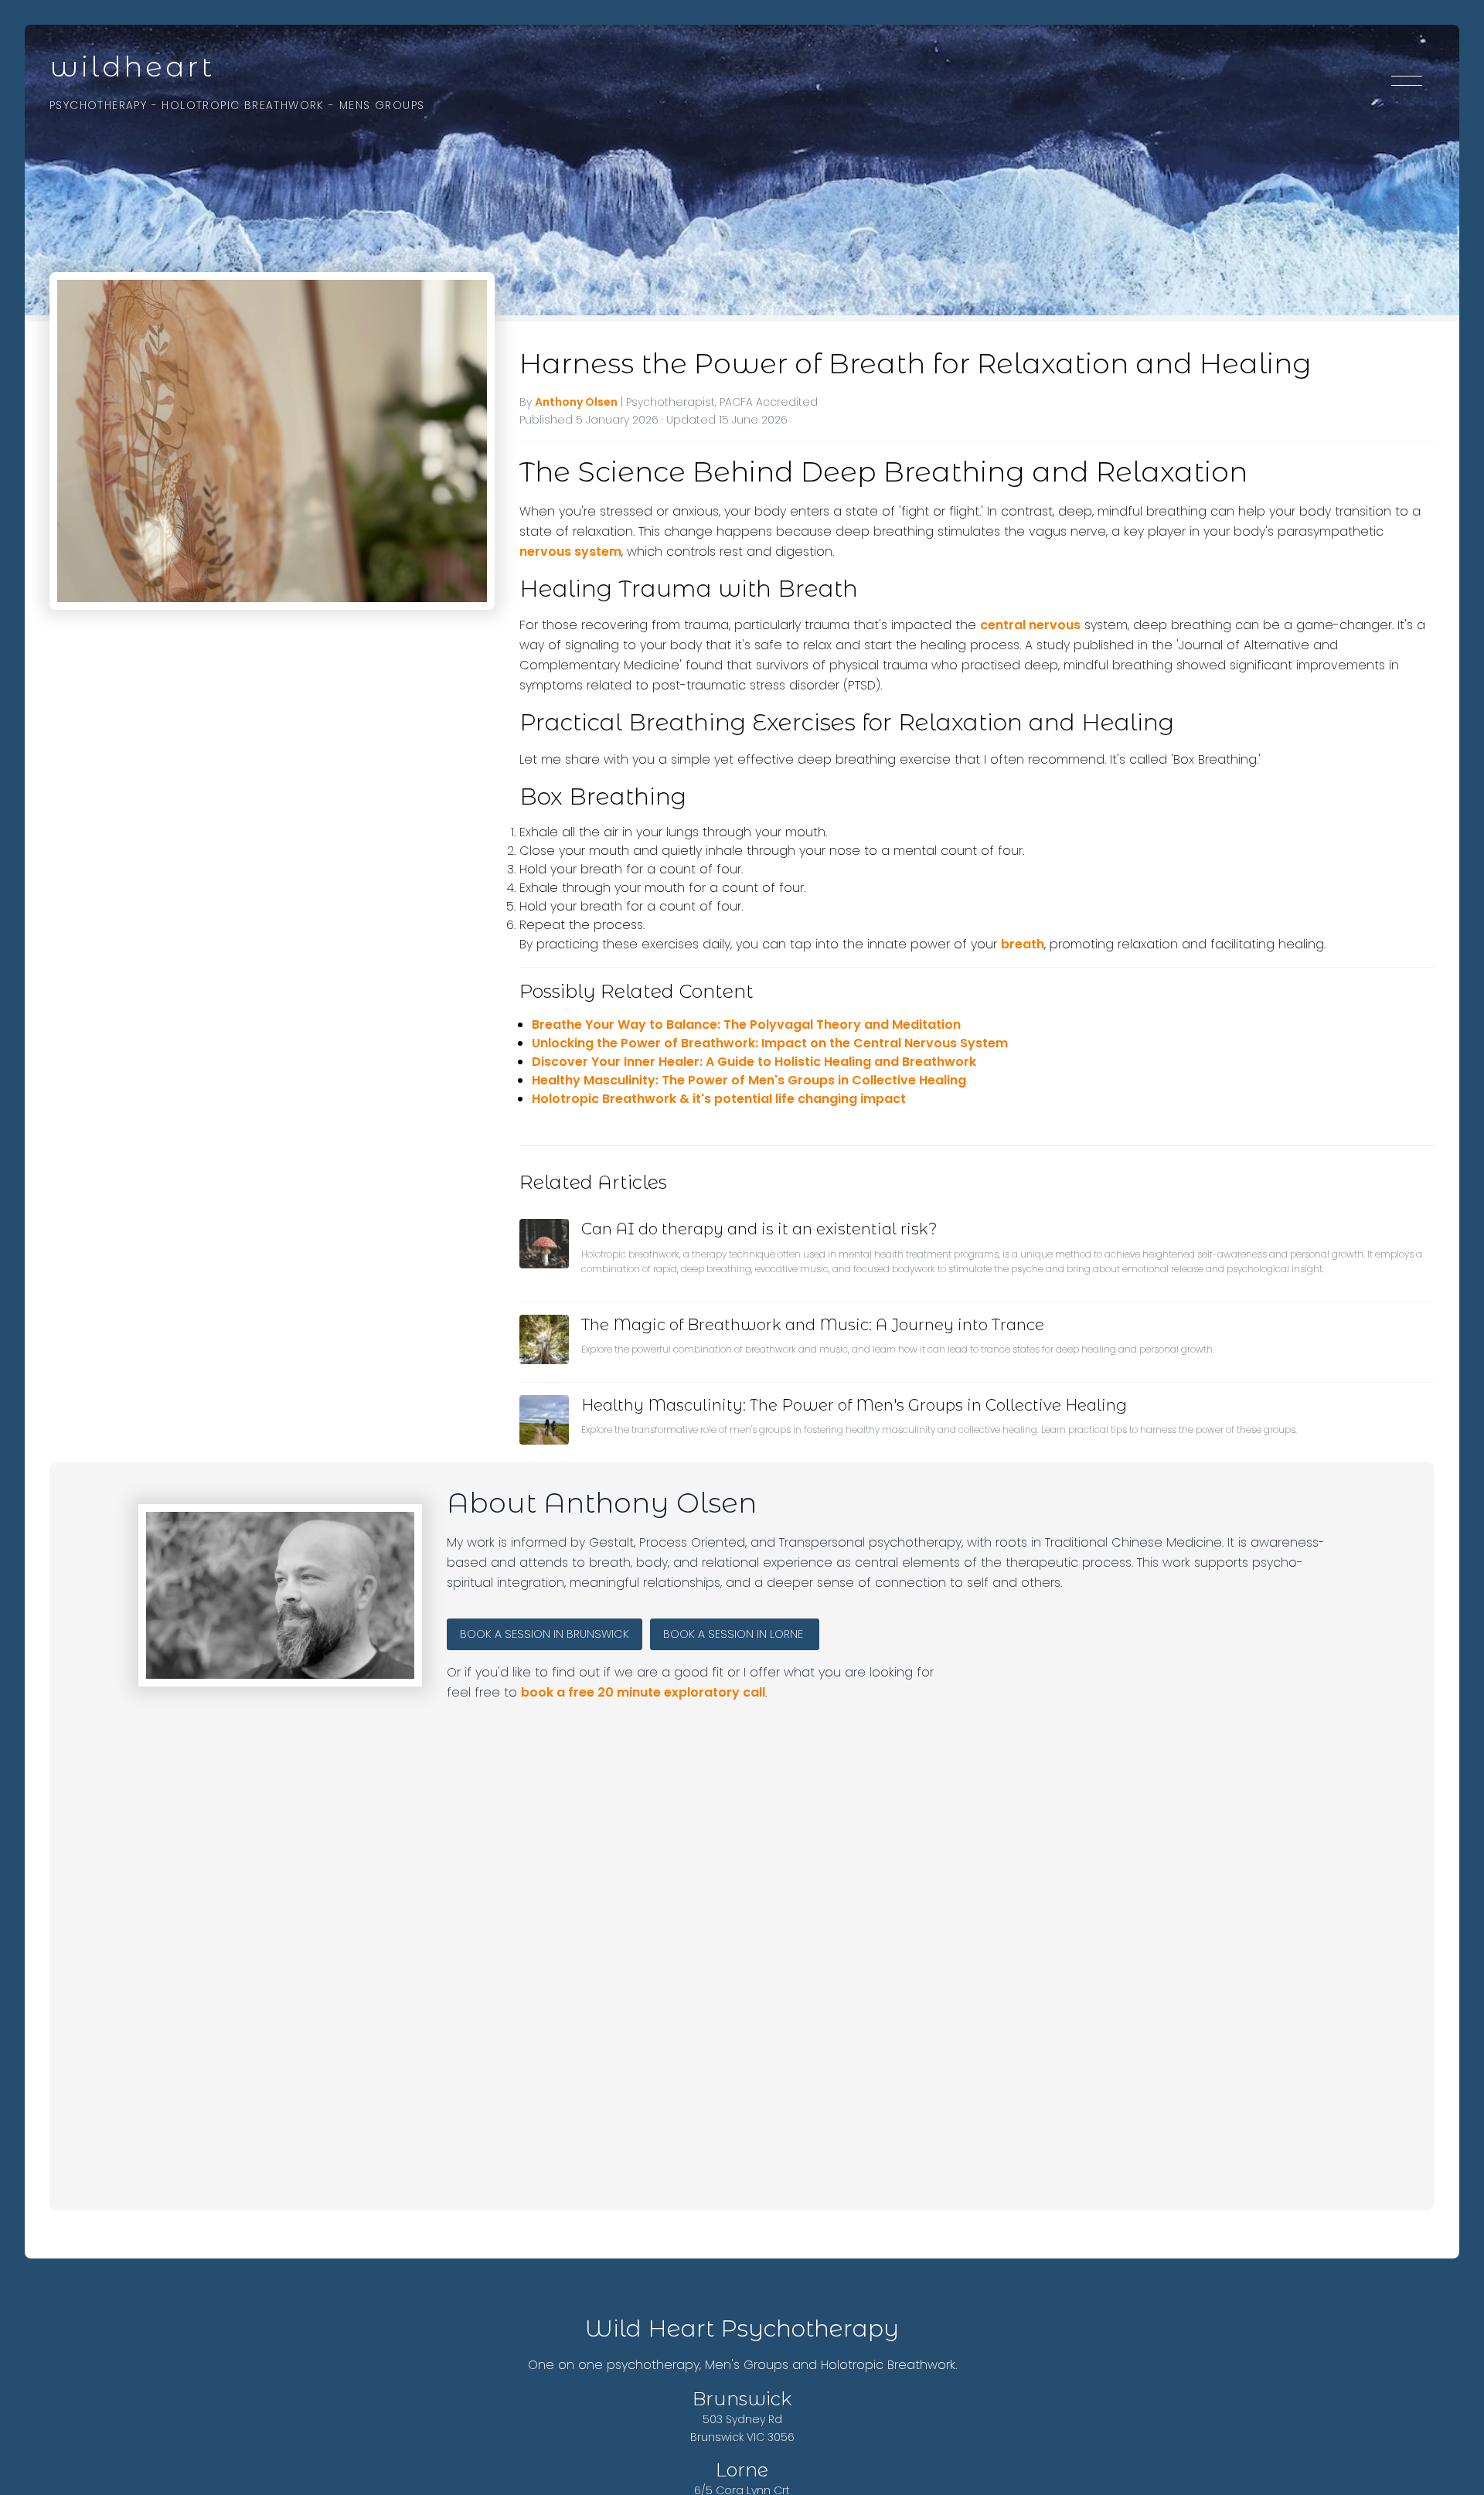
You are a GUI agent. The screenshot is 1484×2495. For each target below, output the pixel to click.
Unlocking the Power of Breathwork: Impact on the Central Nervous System (770, 1043)
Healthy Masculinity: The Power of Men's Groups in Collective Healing (749, 1080)
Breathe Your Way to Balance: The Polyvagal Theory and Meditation (746, 1025)
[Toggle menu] (1407, 83)
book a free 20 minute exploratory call (643, 1692)
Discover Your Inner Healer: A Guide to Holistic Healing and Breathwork (754, 1062)
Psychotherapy (98, 105)
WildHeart (132, 66)
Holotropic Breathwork (243, 105)
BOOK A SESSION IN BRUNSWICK (545, 1634)
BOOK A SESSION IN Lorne (735, 1634)
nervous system (570, 551)
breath (1023, 944)
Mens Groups (382, 105)
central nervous (1030, 625)
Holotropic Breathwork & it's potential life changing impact (719, 1099)
